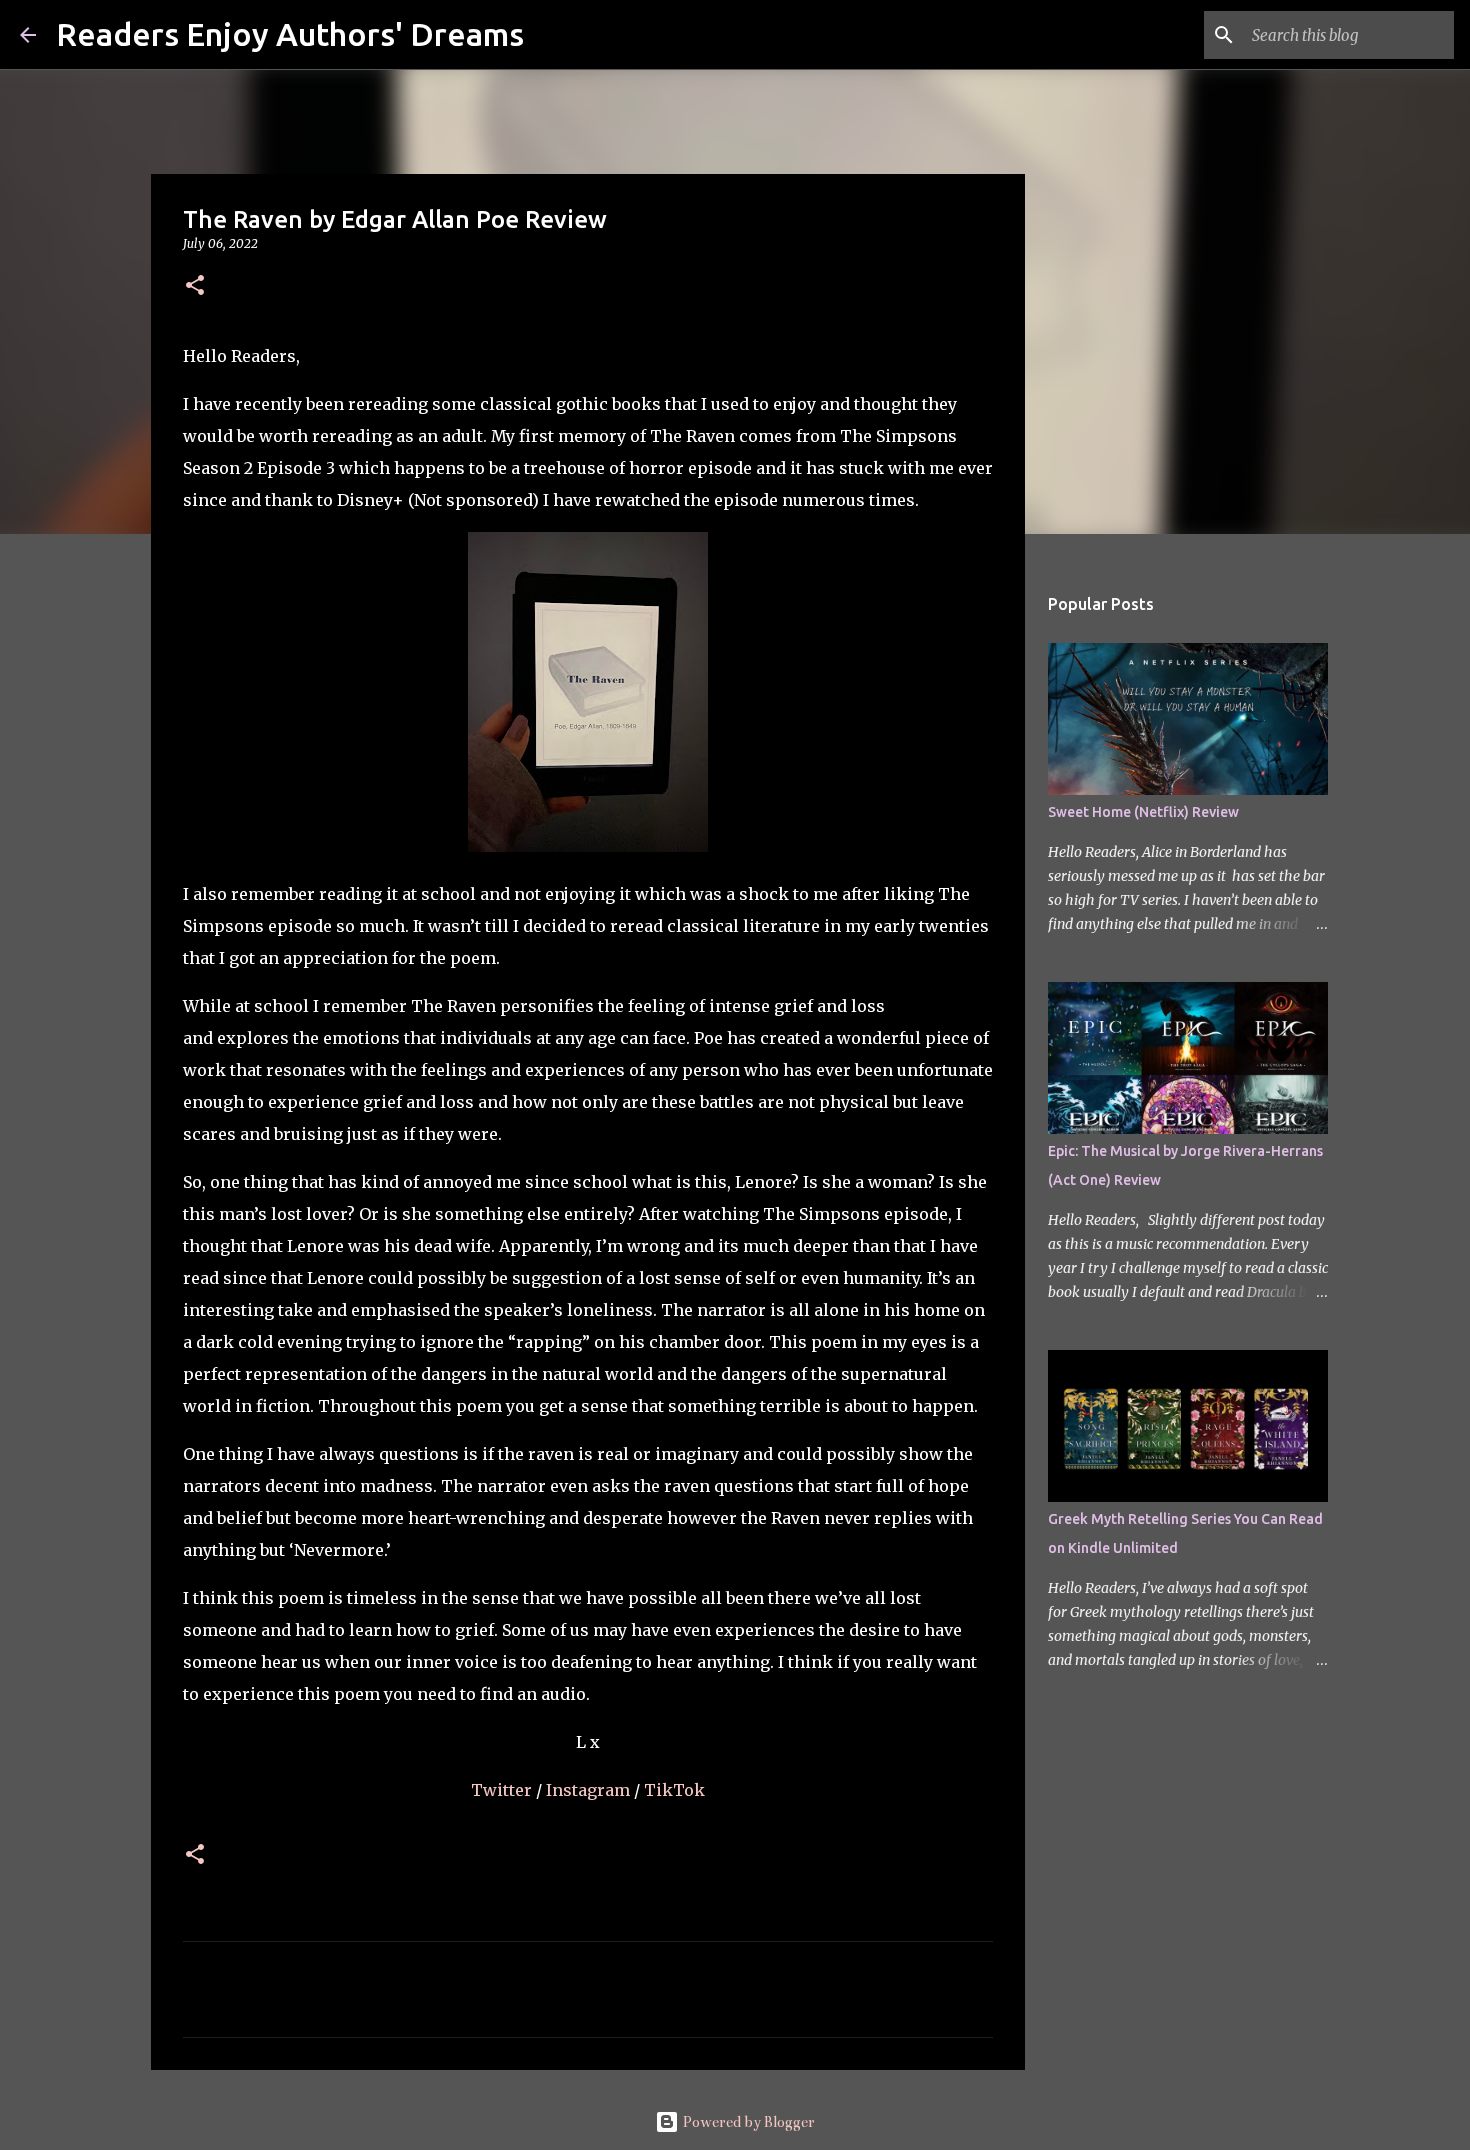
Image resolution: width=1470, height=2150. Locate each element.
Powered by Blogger (747, 2122)
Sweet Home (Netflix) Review (1143, 812)
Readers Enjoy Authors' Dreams (290, 34)
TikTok (674, 1790)
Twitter (503, 1790)
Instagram (590, 1790)
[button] (195, 286)
